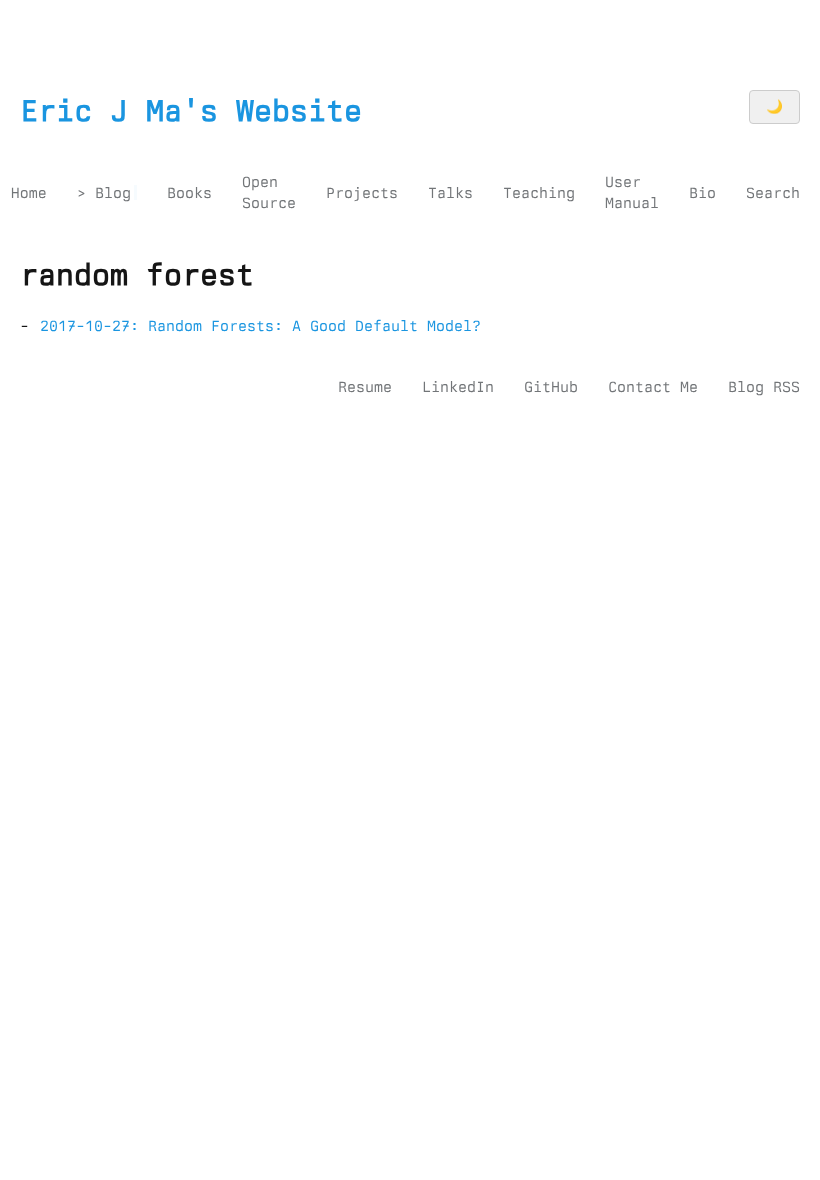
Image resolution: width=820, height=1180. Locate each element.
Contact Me (653, 387)
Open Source (269, 192)
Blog (113, 193)
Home (29, 193)
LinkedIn (458, 387)
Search (773, 193)
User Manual (632, 192)
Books (189, 193)
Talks (450, 193)
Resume (365, 387)
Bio (702, 193)
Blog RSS (764, 387)
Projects (362, 193)
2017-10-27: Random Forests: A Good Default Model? (260, 326)
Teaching (539, 193)
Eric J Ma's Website (191, 111)
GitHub (551, 387)
